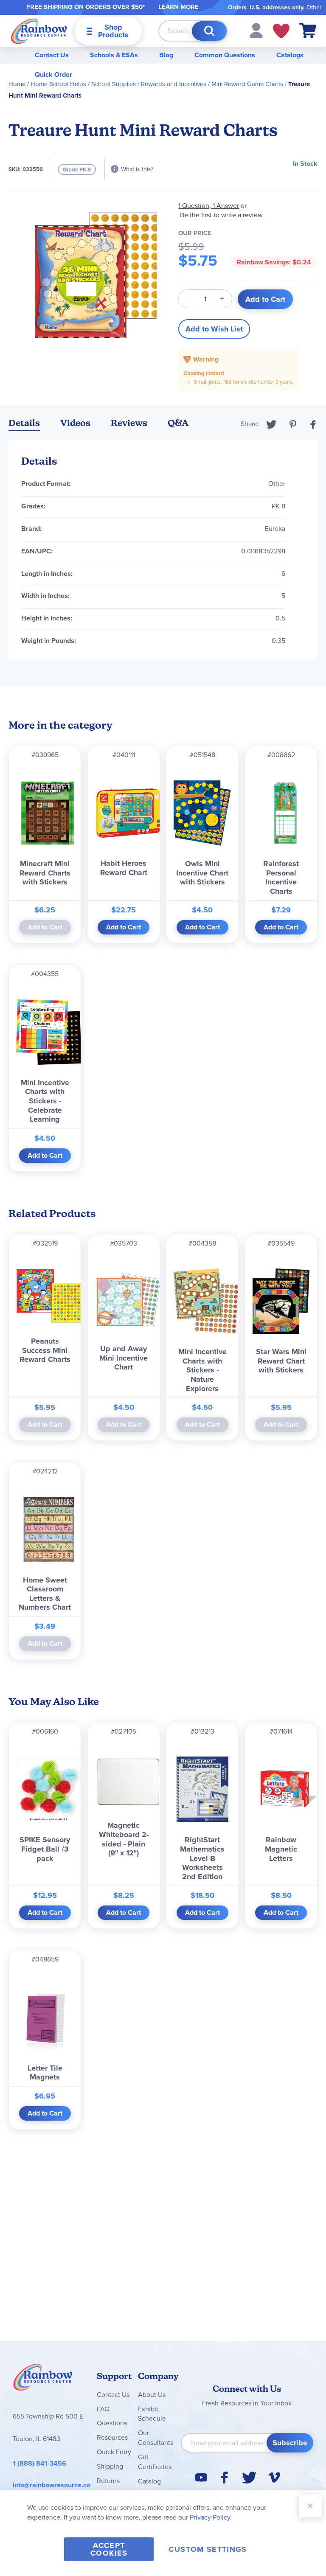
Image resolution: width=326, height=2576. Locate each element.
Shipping (110, 2466)
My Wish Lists (281, 31)
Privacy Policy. (211, 2517)
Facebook (313, 424)
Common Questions (225, 55)
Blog (166, 55)
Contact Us (52, 55)
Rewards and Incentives (174, 84)
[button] (256, 30)
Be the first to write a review (221, 215)
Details (24, 423)
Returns (108, 2481)
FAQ (103, 2409)
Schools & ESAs (114, 55)
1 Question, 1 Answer (209, 206)
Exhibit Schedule (152, 2414)
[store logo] (39, 31)
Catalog (149, 2481)
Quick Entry (114, 2452)
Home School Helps (58, 84)
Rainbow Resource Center (43, 2380)
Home (17, 84)
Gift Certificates (155, 2462)
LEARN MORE (178, 7)
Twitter (271, 424)
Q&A (178, 423)
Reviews (129, 423)
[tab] (24, 425)
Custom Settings (208, 2549)
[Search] (209, 31)
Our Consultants (156, 2438)
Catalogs (290, 55)
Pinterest (293, 424)
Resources (112, 2437)
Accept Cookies (109, 2549)
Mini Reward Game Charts (247, 84)
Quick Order (53, 74)
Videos (75, 423)
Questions (112, 2423)
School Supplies (114, 84)
